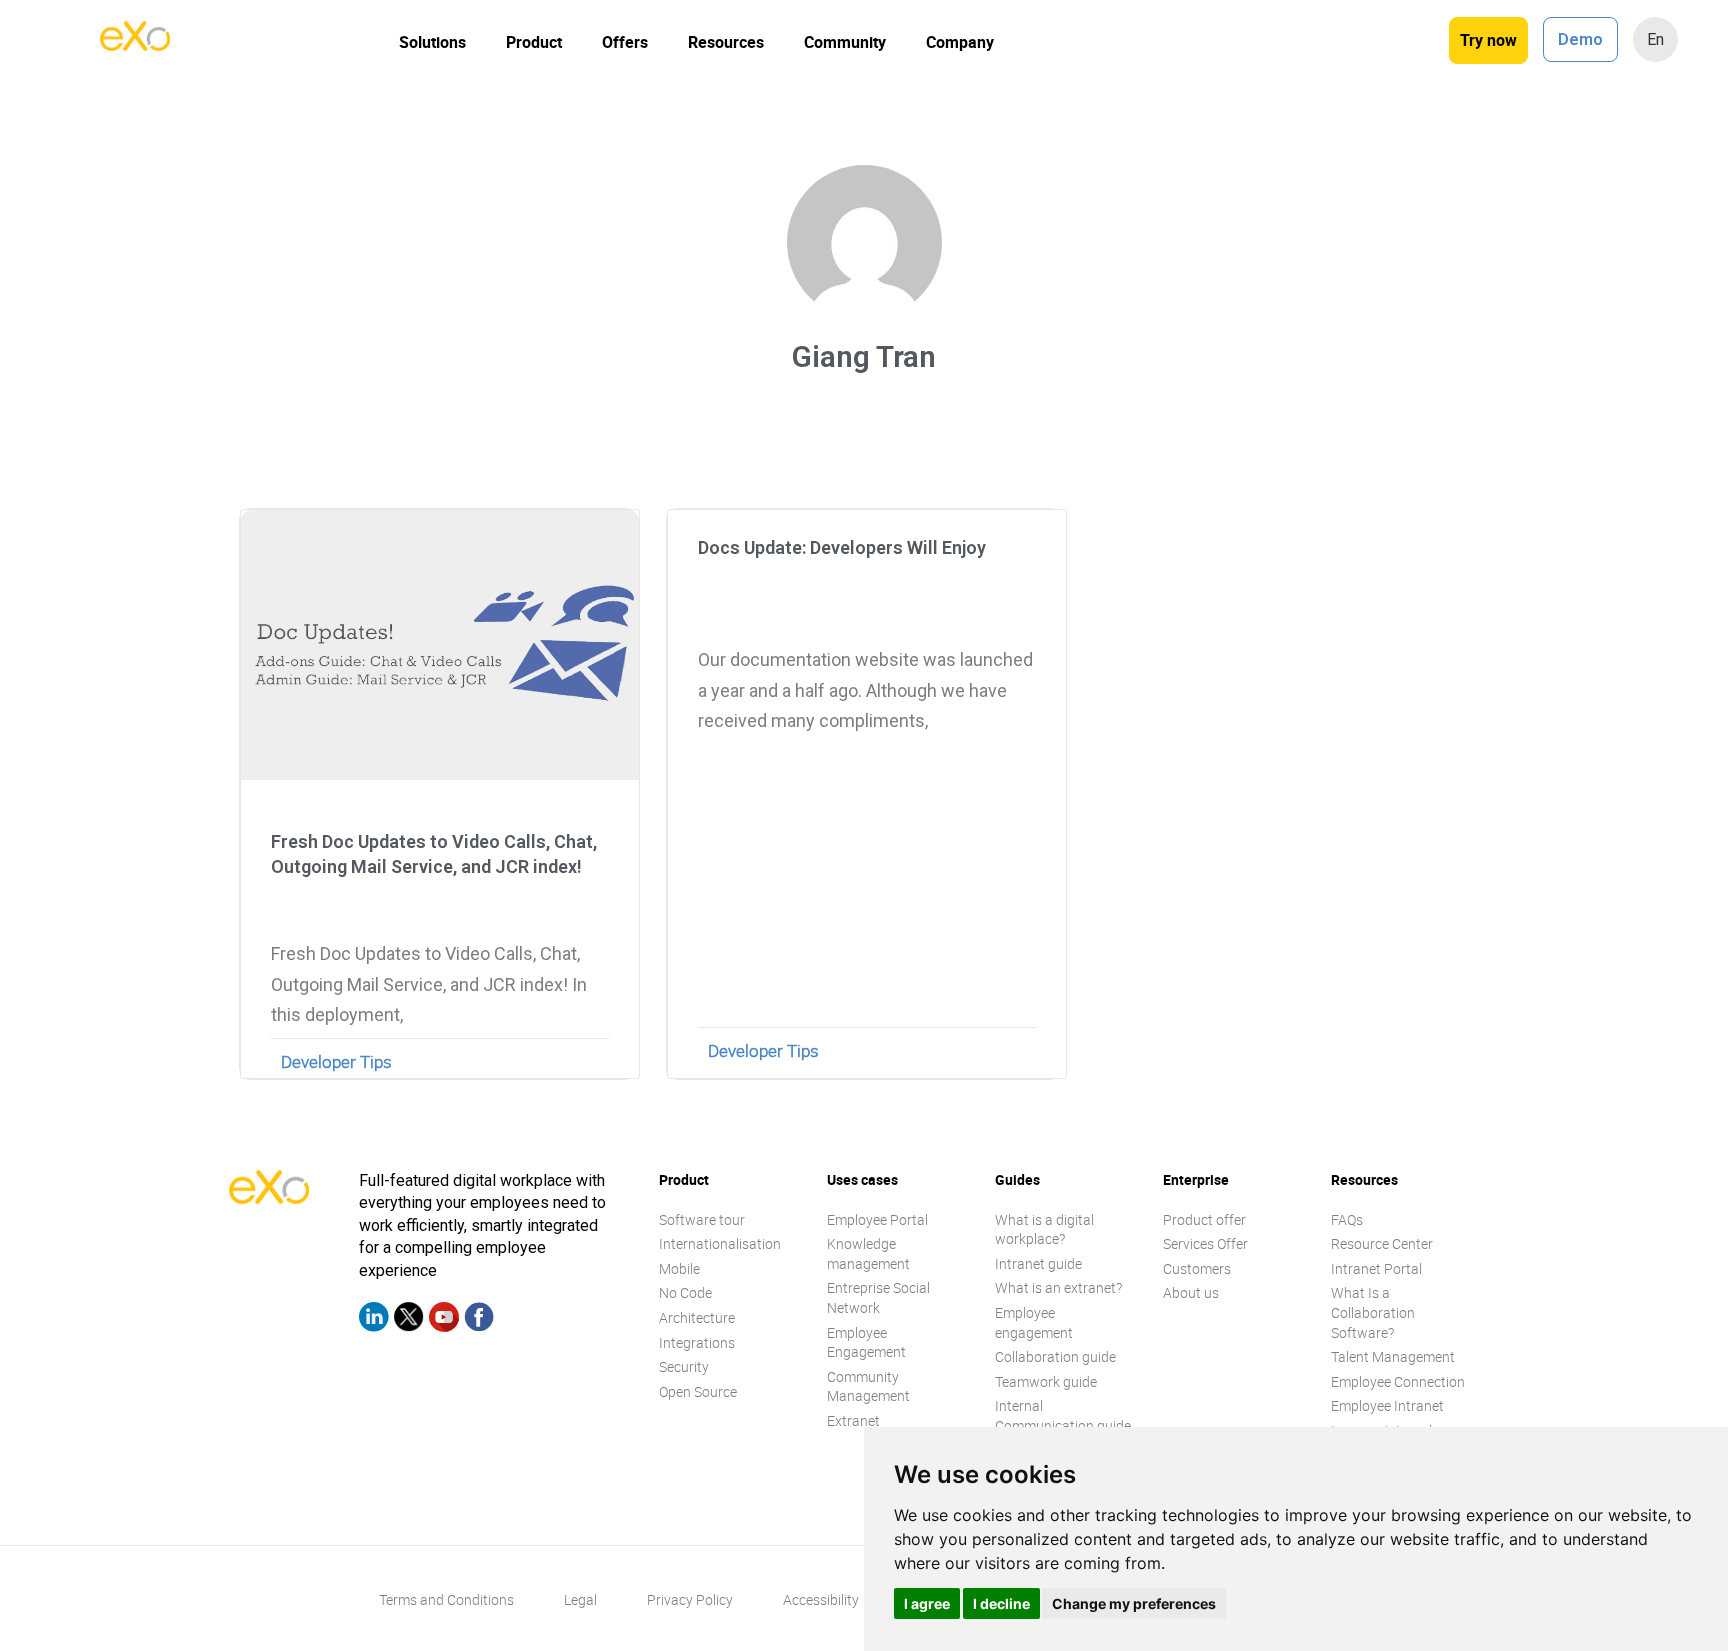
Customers (1197, 1268)
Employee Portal (877, 1219)
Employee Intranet (1387, 1405)
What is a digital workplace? (1044, 1229)
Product (534, 42)
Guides (1017, 1179)
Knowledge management (868, 1253)
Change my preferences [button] (1134, 1603)
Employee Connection (1398, 1381)
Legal (580, 1599)
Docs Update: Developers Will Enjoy (842, 547)
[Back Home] (135, 45)
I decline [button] (1001, 1603)
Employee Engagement (866, 1342)
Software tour (702, 1219)
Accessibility (821, 1599)
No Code (685, 1292)
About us (1191, 1292)
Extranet (853, 1420)
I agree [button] (927, 1603)
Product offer (1204, 1219)
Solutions (432, 42)
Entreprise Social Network (878, 1297)
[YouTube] (444, 1320)
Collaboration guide (1055, 1356)
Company (960, 42)
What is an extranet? (1058, 1287)
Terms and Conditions (446, 1599)
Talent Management (1393, 1356)
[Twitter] (409, 1320)
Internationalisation (720, 1243)
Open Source (698, 1391)
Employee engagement (1034, 1322)
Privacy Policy (690, 1599)
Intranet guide (1038, 1263)
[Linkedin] (374, 1320)
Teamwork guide (1046, 1381)
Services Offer (1205, 1243)
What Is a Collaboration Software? (1373, 1312)
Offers (625, 42)
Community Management (868, 1386)
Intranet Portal (1376, 1268)
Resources (726, 42)
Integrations (697, 1342)
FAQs (1347, 1219)
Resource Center (1382, 1243)
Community (845, 42)
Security (684, 1366)
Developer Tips (336, 1061)
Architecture (697, 1317)
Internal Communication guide (1063, 1415)
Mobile (679, 1268)
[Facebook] (479, 1320)
